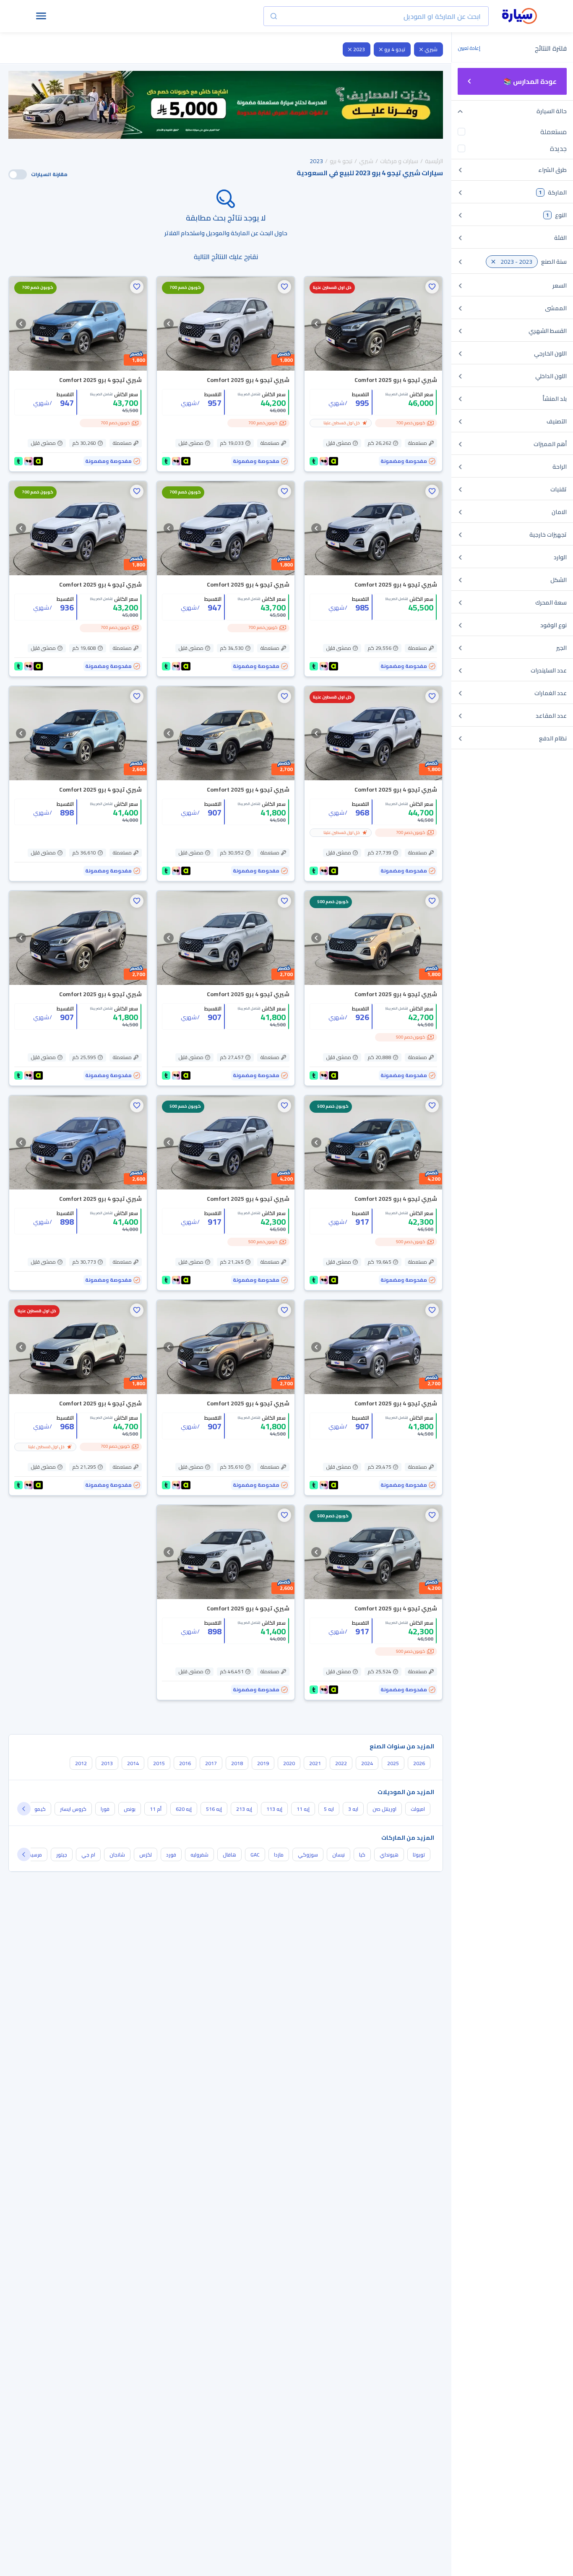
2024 (367, 1763)
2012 (81, 1763)
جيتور (62, 1855)
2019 (263, 1763)
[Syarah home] (520, 16)
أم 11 (156, 1809)
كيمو (40, 1809)
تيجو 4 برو (395, 49)
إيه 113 (274, 1809)
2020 (289, 1763)
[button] (432, 287)
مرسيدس (32, 1855)
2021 (315, 1763)
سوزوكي (308, 1855)
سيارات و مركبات (399, 161)
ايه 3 (353, 1809)
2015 (159, 1763)
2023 (359, 49)
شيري (431, 49)
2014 (133, 1763)
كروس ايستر (73, 1809)
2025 (393, 1763)
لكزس (146, 1855)
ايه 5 (329, 1809)
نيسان (339, 1855)
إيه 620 (184, 1809)
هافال (229, 1855)
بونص (130, 1809)
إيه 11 (303, 1809)
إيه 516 (214, 1809)
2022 (341, 1763)
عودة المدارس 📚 (530, 81)
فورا (105, 1809)
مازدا (279, 1855)
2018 (237, 1763)
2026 (419, 1763)
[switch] (18, 174)
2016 (185, 1763)
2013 (107, 1763)
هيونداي (389, 1855)
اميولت (418, 1809)
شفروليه (199, 1855)
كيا (362, 1855)
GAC (255, 1855)
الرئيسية (434, 161)
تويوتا (419, 1855)
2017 (211, 1763)
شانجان (117, 1855)
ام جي (88, 1855)
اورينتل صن (384, 1809)
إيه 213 (244, 1809)
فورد (171, 1855)
